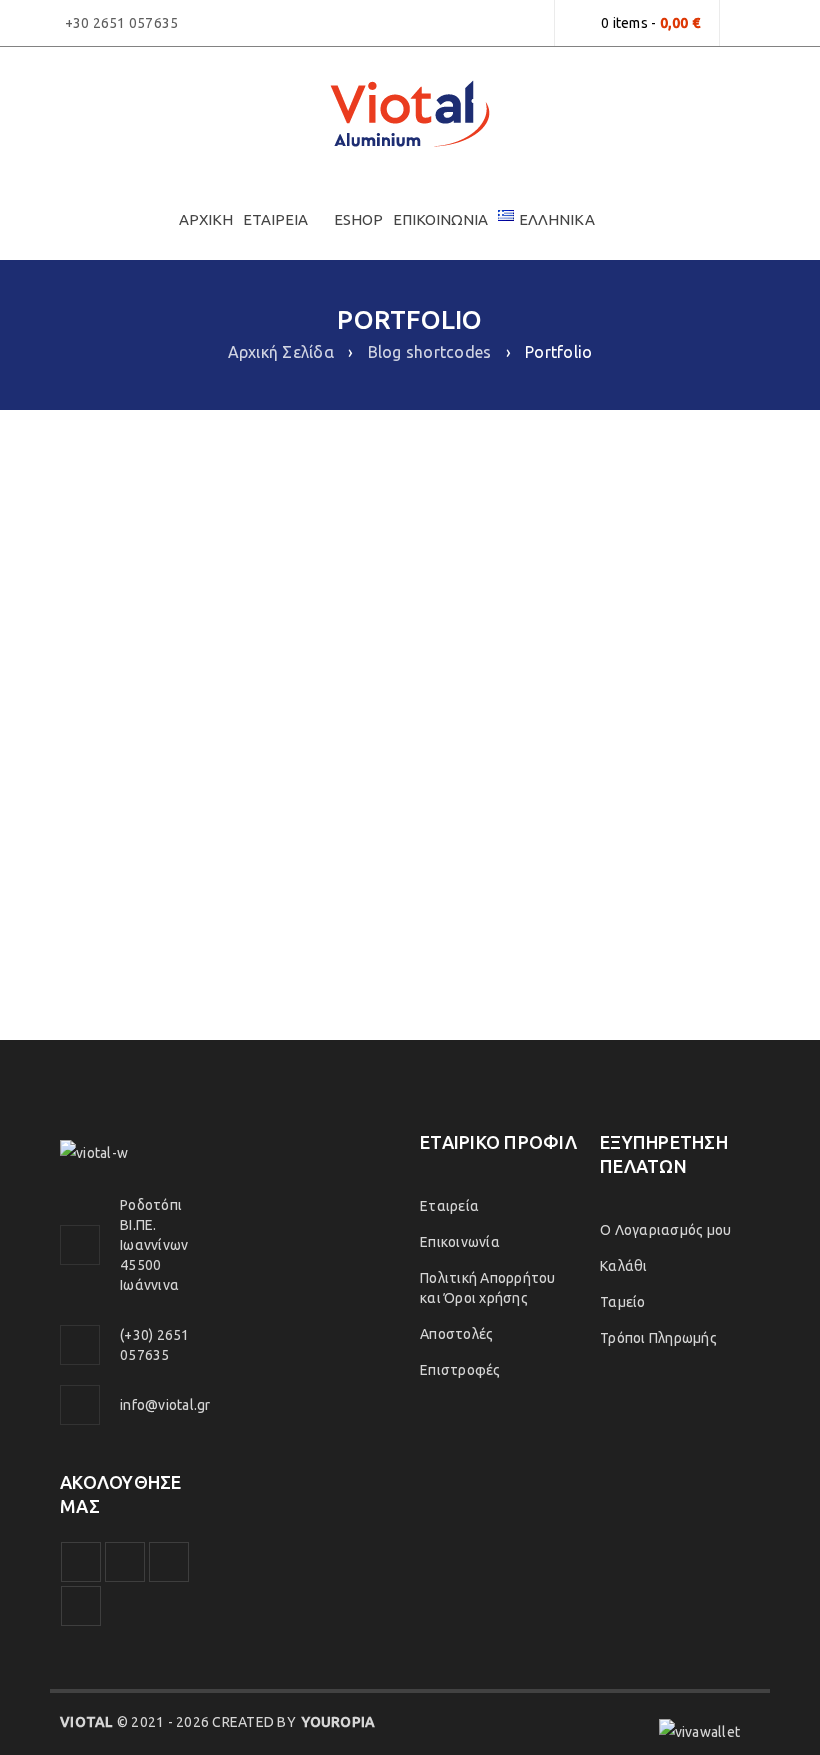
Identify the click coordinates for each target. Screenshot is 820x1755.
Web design (273, 581)
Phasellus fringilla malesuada (595, 544)
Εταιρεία (449, 1206)
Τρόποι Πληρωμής (658, 1338)
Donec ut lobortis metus (225, 544)
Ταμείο (623, 1302)
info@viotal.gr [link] (165, 1405)
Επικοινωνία (460, 1242)
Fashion (551, 762)
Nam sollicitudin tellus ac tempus (595, 906)
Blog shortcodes (430, 352)
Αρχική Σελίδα (281, 352)
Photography (181, 581)
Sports (259, 762)
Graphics (198, 762)
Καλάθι (624, 1266)
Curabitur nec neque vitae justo (225, 725)
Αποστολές (456, 1334)
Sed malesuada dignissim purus (595, 725)
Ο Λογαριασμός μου (665, 1230)
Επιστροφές (460, 1370)
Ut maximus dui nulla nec (225, 906)
